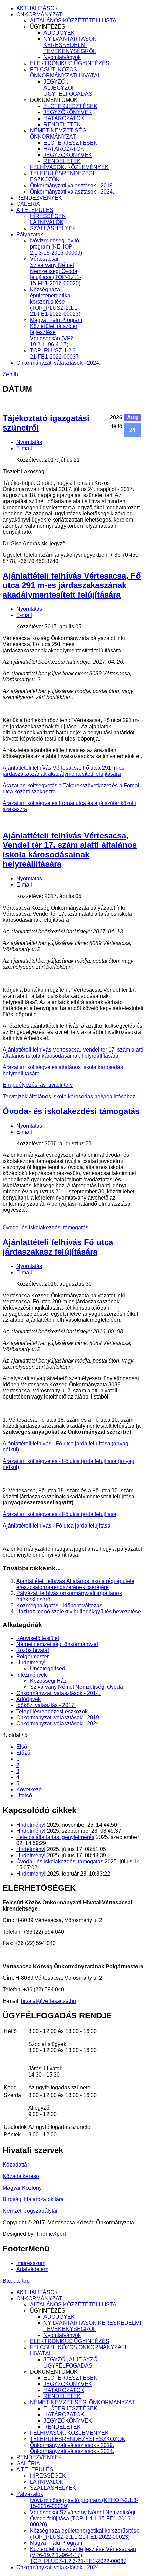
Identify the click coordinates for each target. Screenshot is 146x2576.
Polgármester (32, 1656)
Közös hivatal (33, 1650)
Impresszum (31, 2263)
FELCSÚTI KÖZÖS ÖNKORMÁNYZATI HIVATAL (65, 72)
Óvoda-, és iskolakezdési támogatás (60, 1861)
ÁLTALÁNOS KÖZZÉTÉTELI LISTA (73, 21)
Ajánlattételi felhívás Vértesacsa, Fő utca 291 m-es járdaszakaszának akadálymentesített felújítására (72, 585)
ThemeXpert (51, 2234)
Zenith (10, 374)
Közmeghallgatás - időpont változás (59, 1605)
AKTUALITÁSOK (37, 8)
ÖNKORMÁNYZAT (39, 14)
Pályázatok (30, 234)
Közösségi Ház (48, 1681)
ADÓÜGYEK (59, 33)
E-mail (24, 448)
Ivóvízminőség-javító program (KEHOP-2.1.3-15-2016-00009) (56, 247)
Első (22, 1747)
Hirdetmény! (31, 1662)
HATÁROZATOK (64, 118)
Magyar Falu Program (56, 320)
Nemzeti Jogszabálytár (30, 2211)
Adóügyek (29, 1699)
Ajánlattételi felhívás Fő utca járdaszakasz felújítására (58, 1247)
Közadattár (16, 2165)
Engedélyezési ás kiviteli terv (38, 1085)
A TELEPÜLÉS (35, 210)
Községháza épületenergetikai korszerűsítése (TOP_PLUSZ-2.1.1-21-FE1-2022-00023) (55, 302)
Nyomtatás (29, 442)
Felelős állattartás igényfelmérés (55, 1837)
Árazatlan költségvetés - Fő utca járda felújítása (60, 1514)
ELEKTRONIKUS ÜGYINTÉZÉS (70, 63)
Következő (29, 1789)
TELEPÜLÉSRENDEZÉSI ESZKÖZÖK (78, 2439)
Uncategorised (48, 1669)
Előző (23, 1753)
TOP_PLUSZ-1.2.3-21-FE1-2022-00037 (54, 354)
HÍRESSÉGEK (48, 216)
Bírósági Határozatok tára (33, 2199)
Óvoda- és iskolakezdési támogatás (71, 1111)
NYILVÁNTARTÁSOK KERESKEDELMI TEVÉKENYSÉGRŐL (70, 45)
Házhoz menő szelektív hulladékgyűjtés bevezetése (79, 1612)
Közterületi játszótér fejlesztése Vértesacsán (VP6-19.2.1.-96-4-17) (54, 335)
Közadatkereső (21, 2176)
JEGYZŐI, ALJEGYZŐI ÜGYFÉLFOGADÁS (68, 88)
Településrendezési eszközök (52, 1711)
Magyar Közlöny (22, 2188)
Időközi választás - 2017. (46, 1705)
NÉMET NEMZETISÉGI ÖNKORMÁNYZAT (59, 134)
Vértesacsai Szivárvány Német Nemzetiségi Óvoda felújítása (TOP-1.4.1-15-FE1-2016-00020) (56, 271)
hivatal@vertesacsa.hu (49, 2001)
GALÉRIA (28, 204)
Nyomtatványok (62, 57)
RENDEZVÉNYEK (39, 198)
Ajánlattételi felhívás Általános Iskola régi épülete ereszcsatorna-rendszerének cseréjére (75, 1584)
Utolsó (24, 1796)
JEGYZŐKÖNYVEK (68, 112)
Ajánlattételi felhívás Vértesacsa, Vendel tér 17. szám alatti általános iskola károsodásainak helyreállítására (70, 850)
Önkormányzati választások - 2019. (72, 186)
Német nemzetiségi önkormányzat (57, 1644)
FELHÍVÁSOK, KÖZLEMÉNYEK (69, 167)
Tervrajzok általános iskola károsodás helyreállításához (69, 1097)
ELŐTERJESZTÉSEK (70, 106)
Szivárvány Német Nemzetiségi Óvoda (76, 1687)
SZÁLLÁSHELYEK (53, 228)
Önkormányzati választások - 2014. (58, 1693)
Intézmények (32, 1675)
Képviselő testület (38, 1638)
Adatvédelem (32, 2269)
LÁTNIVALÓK (47, 222)
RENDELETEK (62, 124)
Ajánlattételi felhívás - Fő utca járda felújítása (57, 1526)
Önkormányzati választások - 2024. (72, 192)
